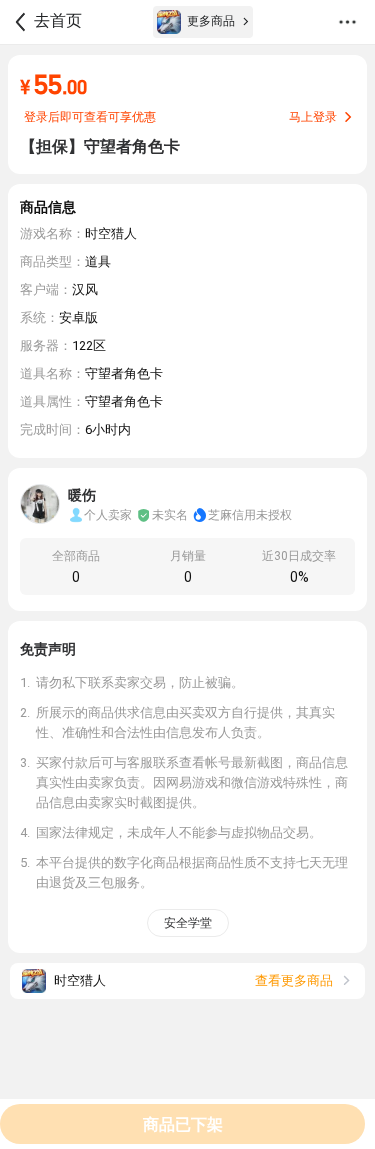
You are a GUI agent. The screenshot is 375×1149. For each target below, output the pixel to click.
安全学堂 (188, 923)
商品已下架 (183, 1124)
